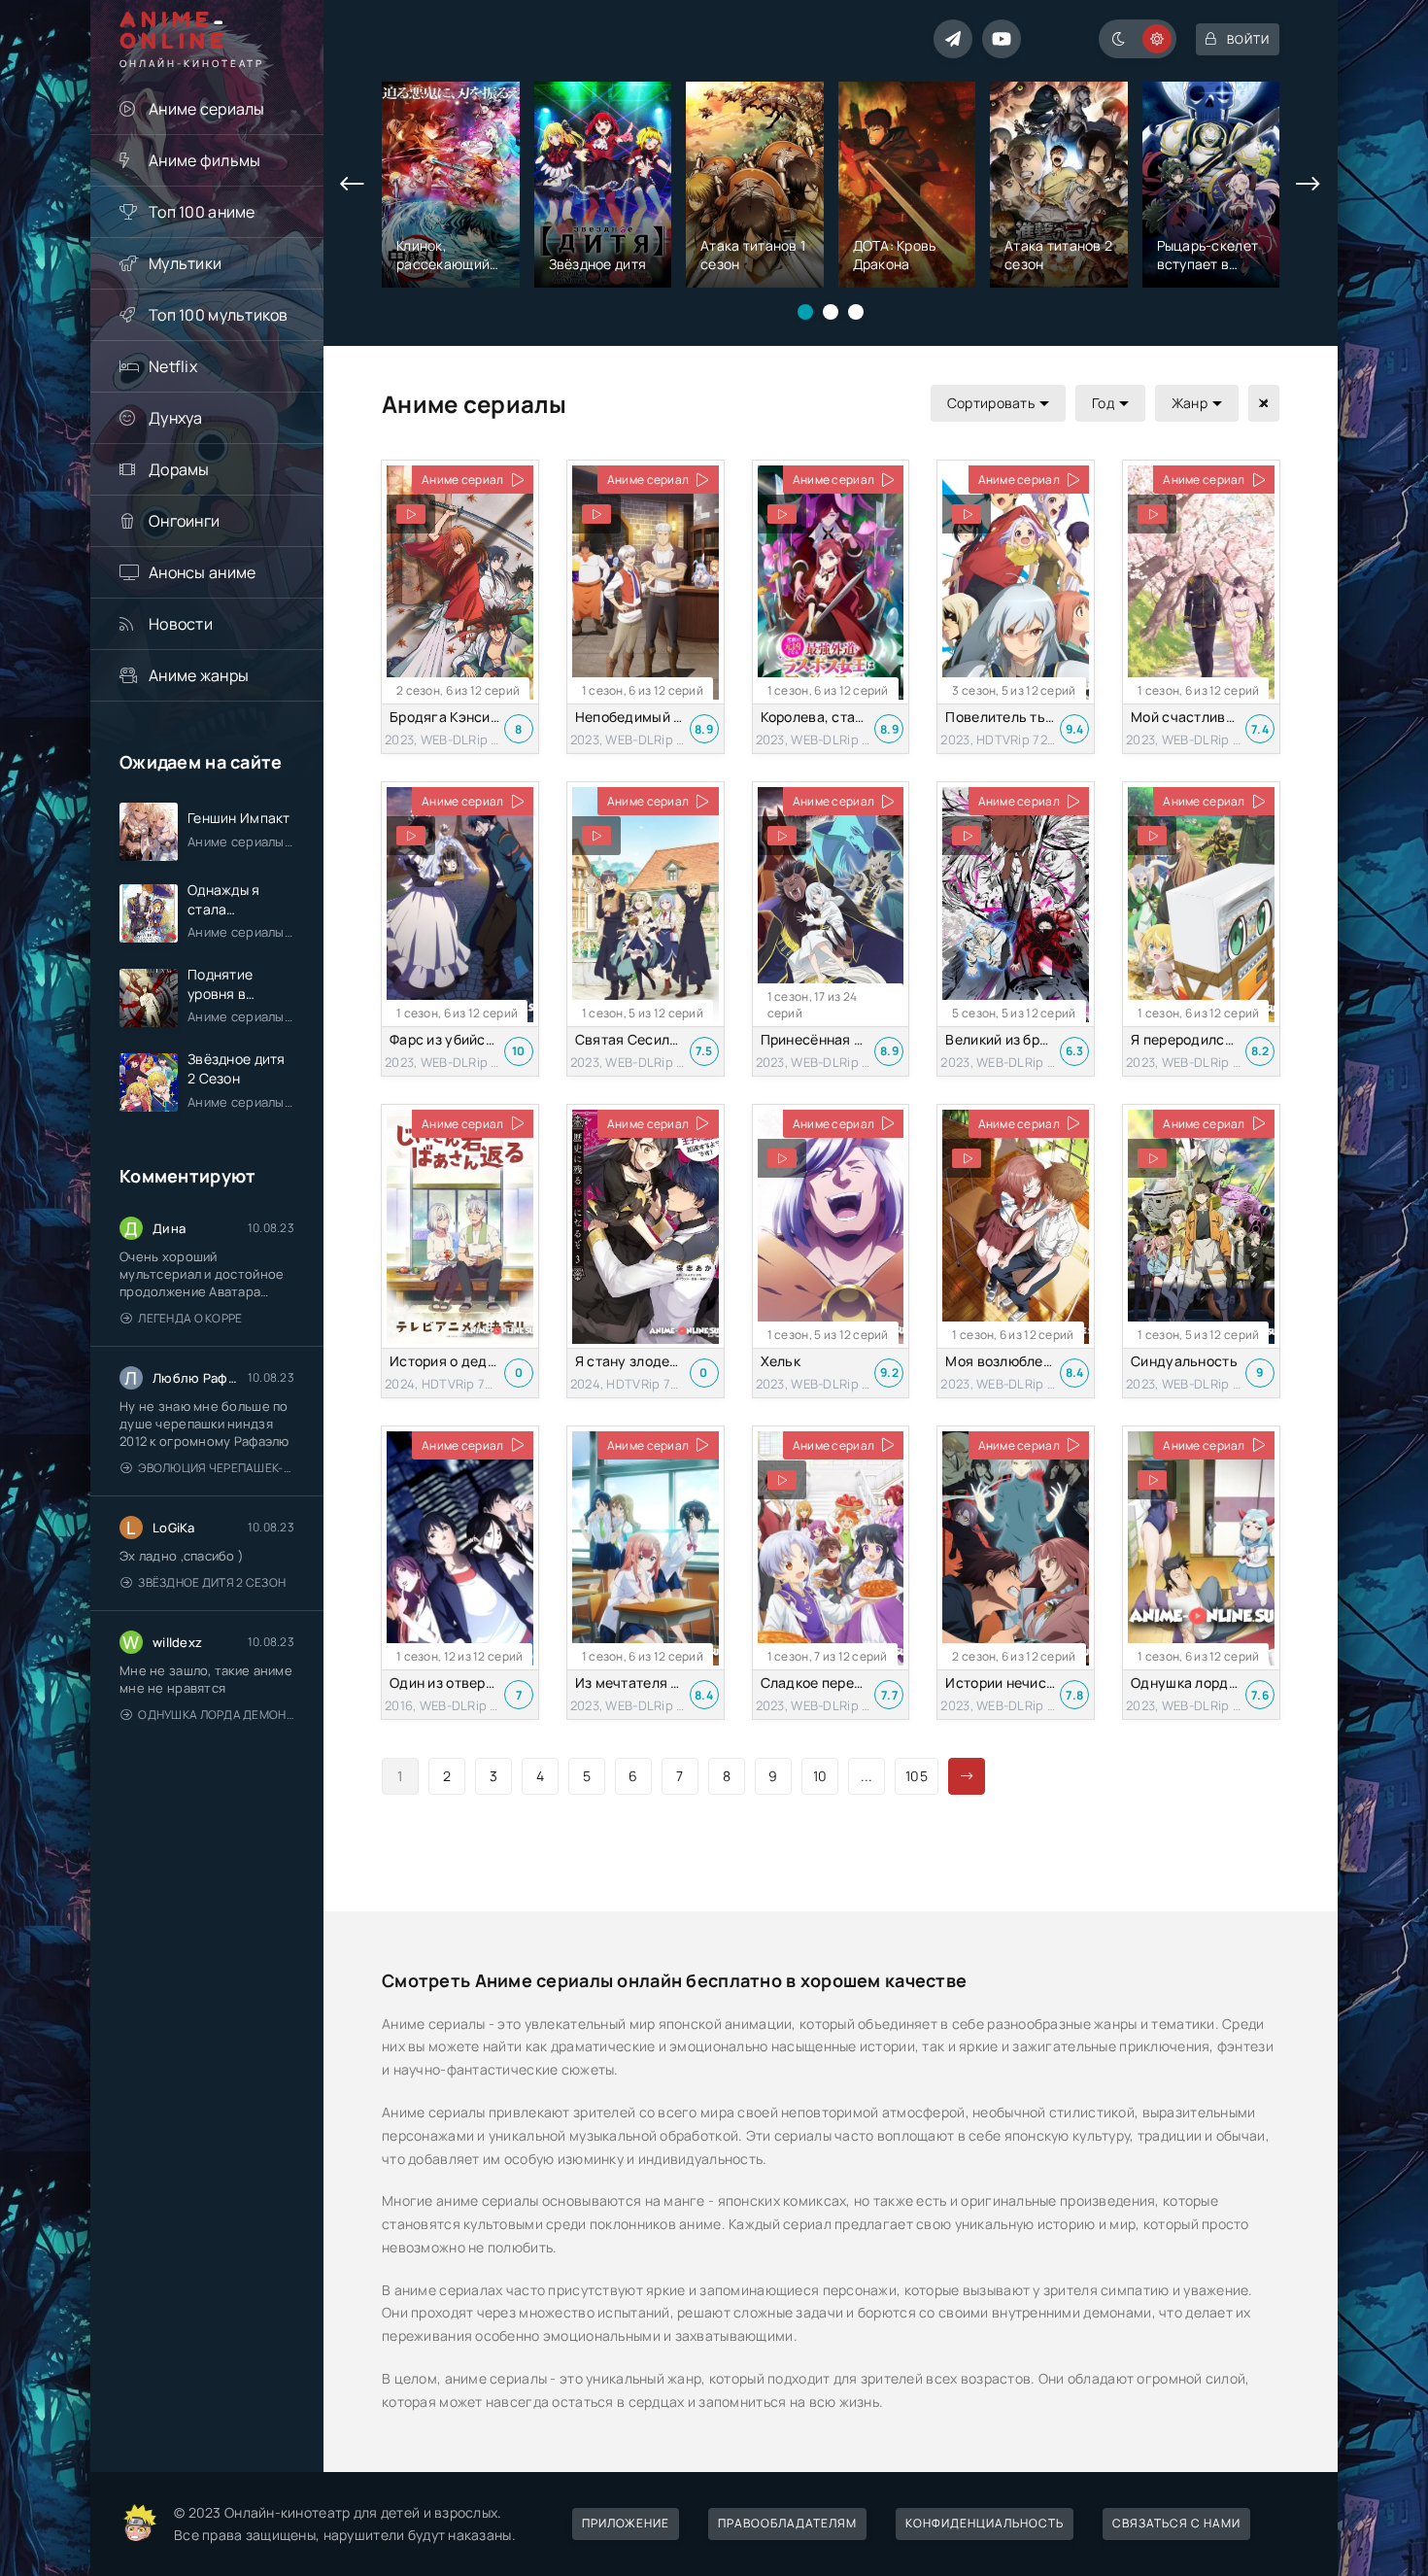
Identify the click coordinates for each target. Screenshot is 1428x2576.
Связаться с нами (1176, 2523)
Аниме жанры (199, 675)
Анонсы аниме (202, 572)
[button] (805, 312)
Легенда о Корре (190, 1318)
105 (917, 1776)
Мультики (185, 263)
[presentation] (353, 185)
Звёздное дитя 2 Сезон (212, 1582)
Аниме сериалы (207, 109)
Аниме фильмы (204, 160)
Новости (181, 624)
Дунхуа (176, 418)
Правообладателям (787, 2523)
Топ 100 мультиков (219, 315)
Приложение (626, 2523)
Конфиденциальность (985, 2523)
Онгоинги (184, 521)
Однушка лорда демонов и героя (216, 1715)
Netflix (173, 366)
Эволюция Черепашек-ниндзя (216, 1468)
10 (820, 1776)
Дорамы (179, 469)
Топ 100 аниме (202, 212)
